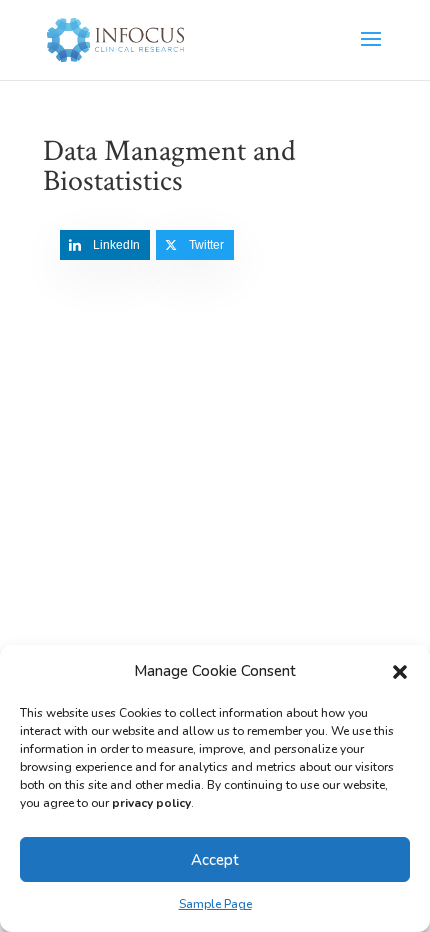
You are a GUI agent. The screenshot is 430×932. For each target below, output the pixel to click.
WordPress (215, 336)
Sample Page (215, 904)
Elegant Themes (213, 312)
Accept (215, 860)
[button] (400, 672)
